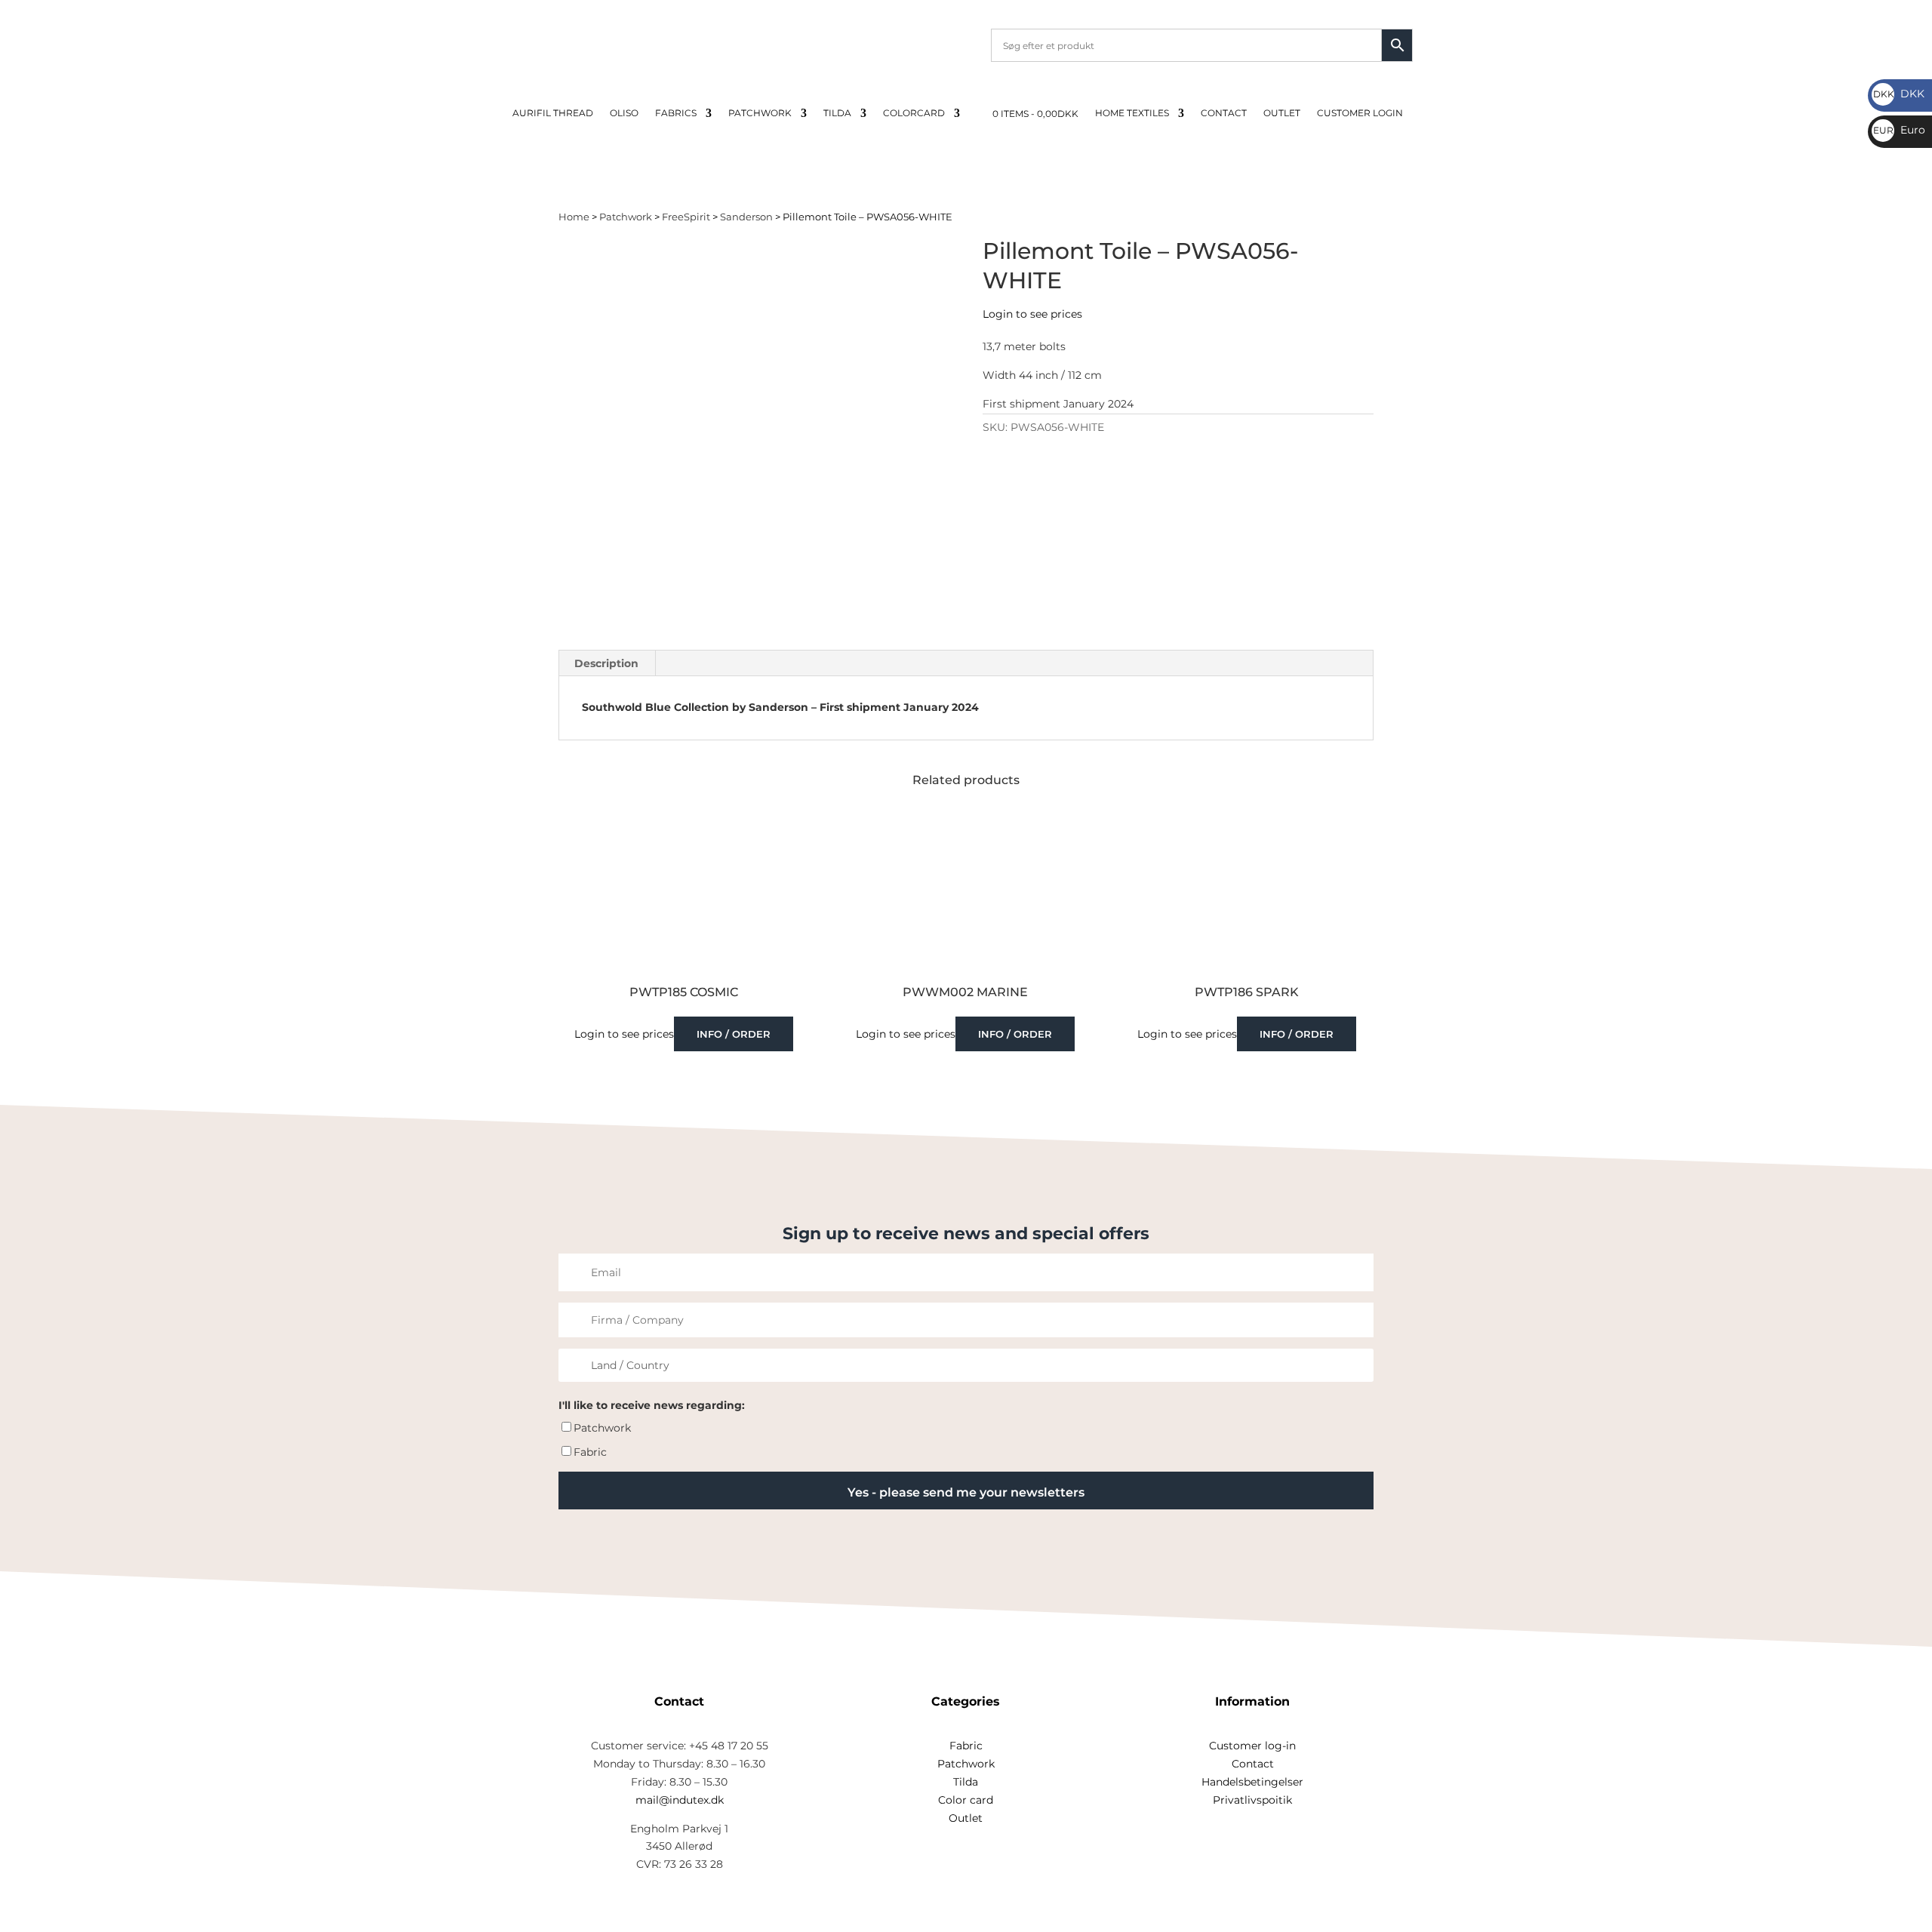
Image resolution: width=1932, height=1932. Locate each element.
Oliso (624, 113)
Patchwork (760, 113)
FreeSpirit (686, 217)
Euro (1899, 130)
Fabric (590, 1452)
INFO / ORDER (734, 1034)
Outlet (1282, 113)
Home (574, 217)
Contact (1224, 113)
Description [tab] (606, 663)
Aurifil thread (553, 113)
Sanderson (746, 217)
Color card (966, 1800)
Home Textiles (1132, 113)
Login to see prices (1032, 314)
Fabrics (676, 113)
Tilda (837, 113)
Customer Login (1360, 113)
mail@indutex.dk (680, 1800)
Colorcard (914, 113)
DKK (1899, 94)
